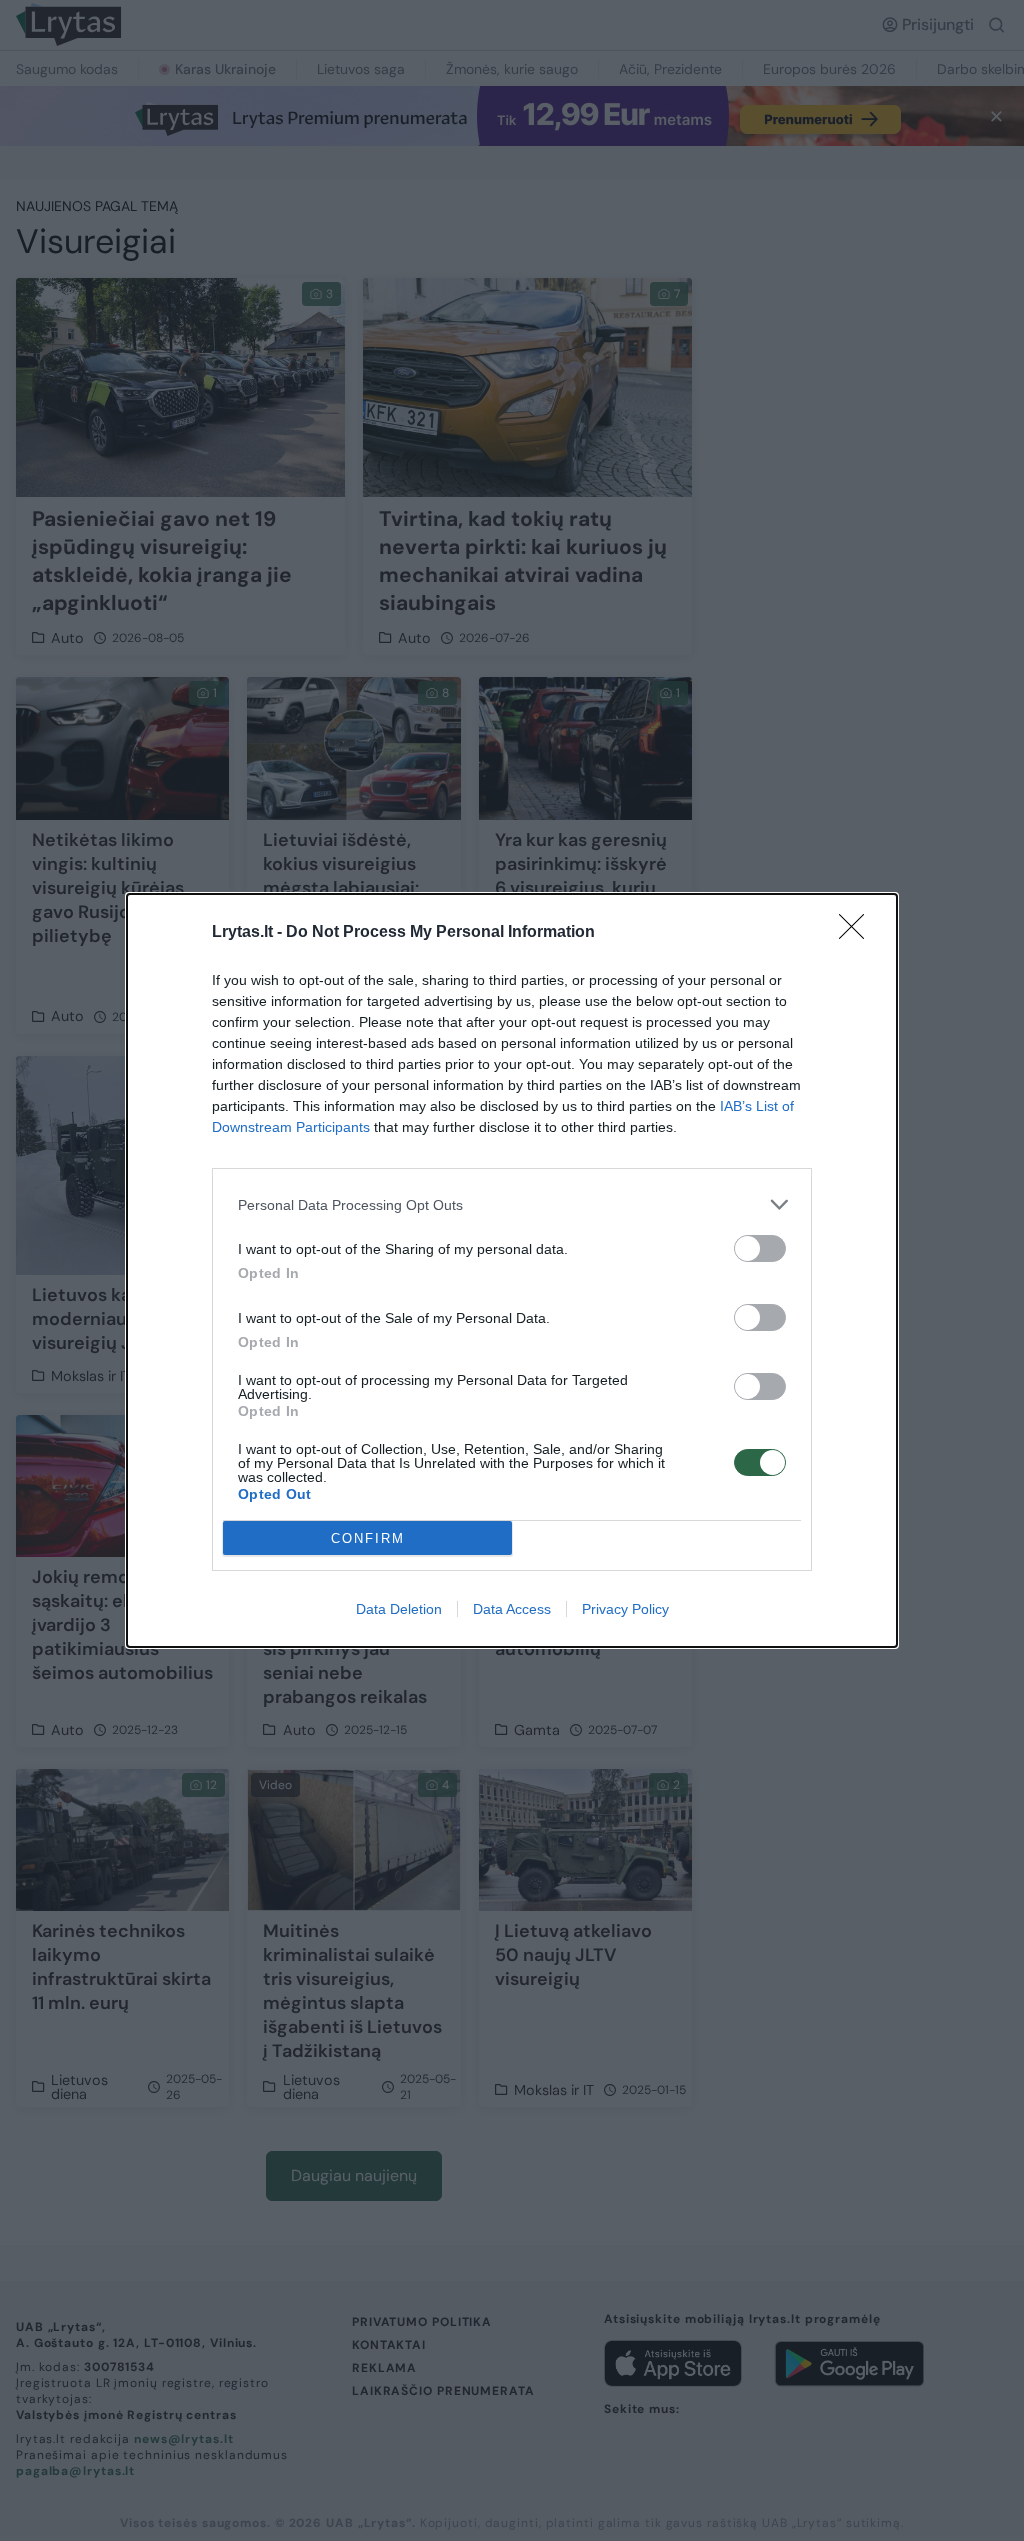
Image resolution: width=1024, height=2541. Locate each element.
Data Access (512, 1609)
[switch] (760, 1248)
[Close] (858, 933)
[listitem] (512, 1204)
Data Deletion (399, 1609)
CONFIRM (368, 1538)
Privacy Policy (625, 1609)
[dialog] (512, 1270)
